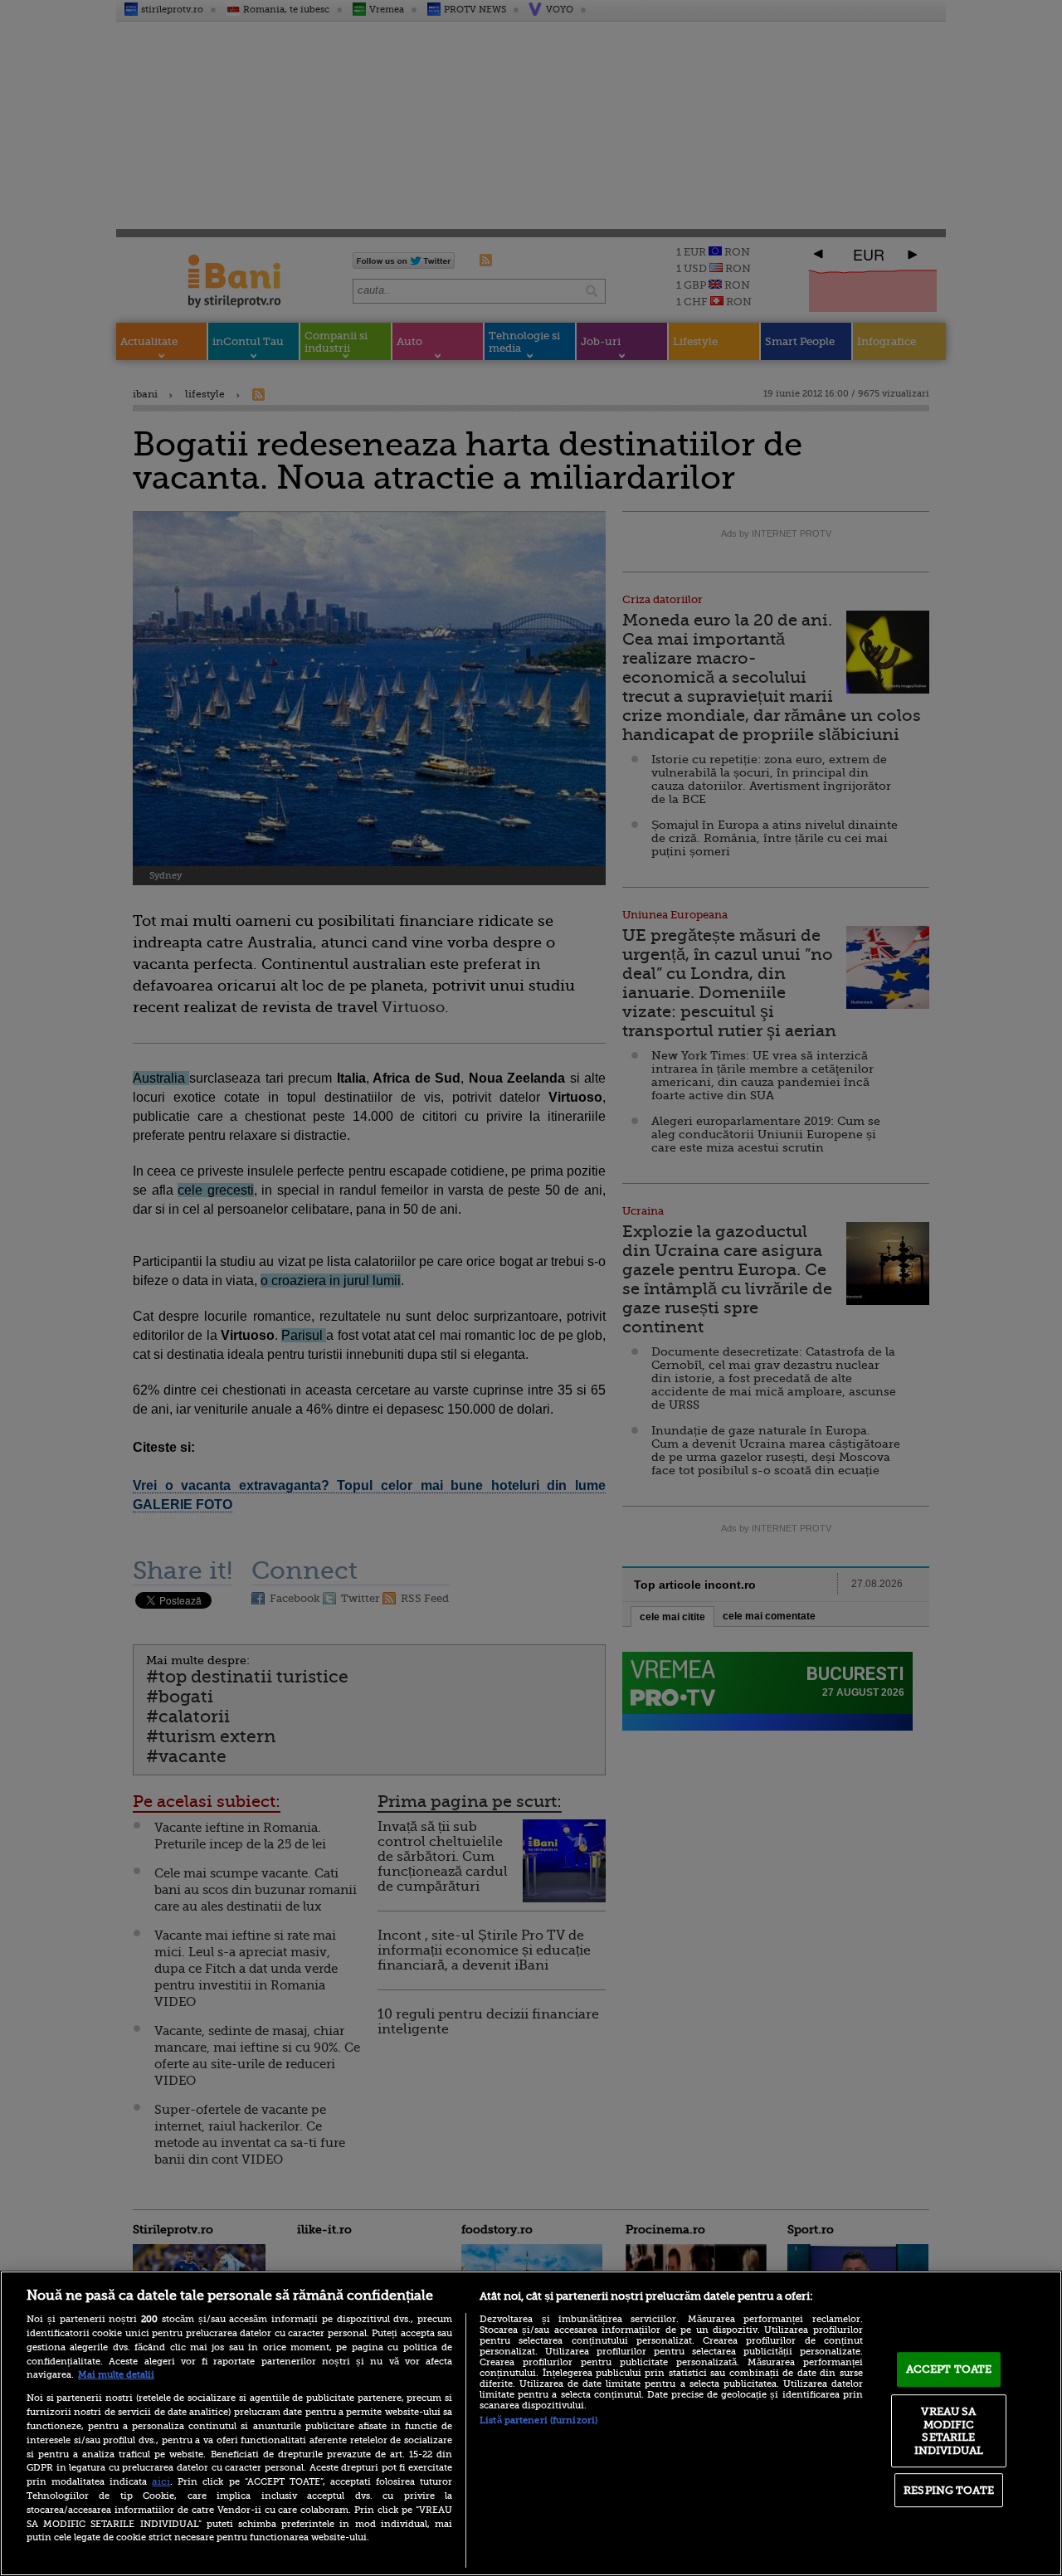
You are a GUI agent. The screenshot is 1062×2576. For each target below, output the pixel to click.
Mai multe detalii (116, 2375)
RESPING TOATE (949, 2490)
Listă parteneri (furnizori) (538, 2420)
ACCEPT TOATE (949, 2369)
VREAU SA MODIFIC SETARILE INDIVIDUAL (949, 2431)
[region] (531, 2423)
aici (161, 2481)
